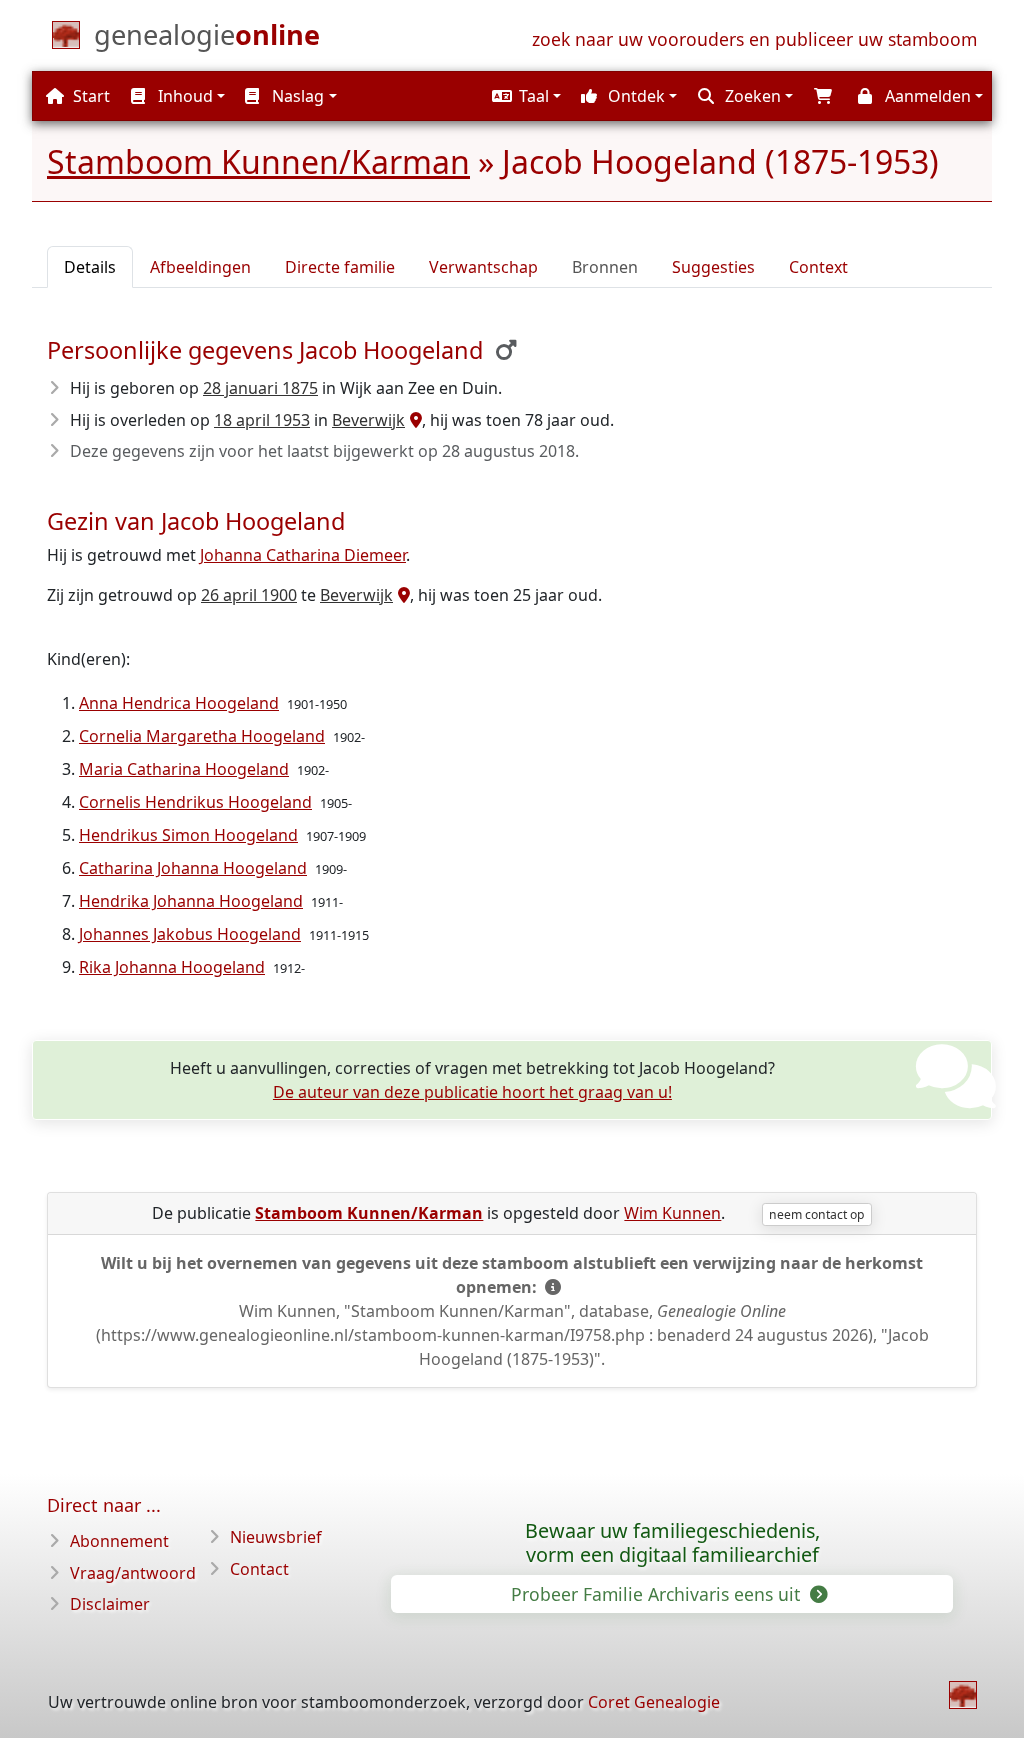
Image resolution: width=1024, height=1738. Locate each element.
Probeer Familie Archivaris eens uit (658, 1594)
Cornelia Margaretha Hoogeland (202, 736)
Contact (259, 1569)
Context (818, 267)
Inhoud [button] (183, 96)
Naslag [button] (296, 96)
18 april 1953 (262, 420)
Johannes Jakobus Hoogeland (190, 934)
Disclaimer (110, 1604)
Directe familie (340, 267)
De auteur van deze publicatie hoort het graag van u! (472, 1092)
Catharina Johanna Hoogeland (193, 868)
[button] (524, 96)
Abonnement (119, 1541)
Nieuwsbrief (276, 1537)
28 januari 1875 (260, 388)
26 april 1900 (249, 595)
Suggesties (713, 267)
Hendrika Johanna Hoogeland (191, 901)
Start (89, 96)
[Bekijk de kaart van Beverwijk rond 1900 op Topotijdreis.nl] (401, 595)
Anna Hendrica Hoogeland (179, 703)
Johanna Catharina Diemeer (303, 555)
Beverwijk (368, 420)
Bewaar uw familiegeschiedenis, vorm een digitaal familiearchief (672, 1543)
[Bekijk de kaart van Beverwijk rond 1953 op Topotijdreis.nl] (413, 420)
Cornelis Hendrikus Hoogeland (195, 802)
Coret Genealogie (654, 1702)
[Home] (963, 1695)
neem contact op (816, 1214)
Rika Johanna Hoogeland (172, 967)
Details (90, 267)
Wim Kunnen (672, 1213)
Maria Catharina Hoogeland (184, 769)
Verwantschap (483, 267)
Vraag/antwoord (133, 1573)
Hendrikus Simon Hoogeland (188, 835)
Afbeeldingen (200, 267)
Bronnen (605, 267)
